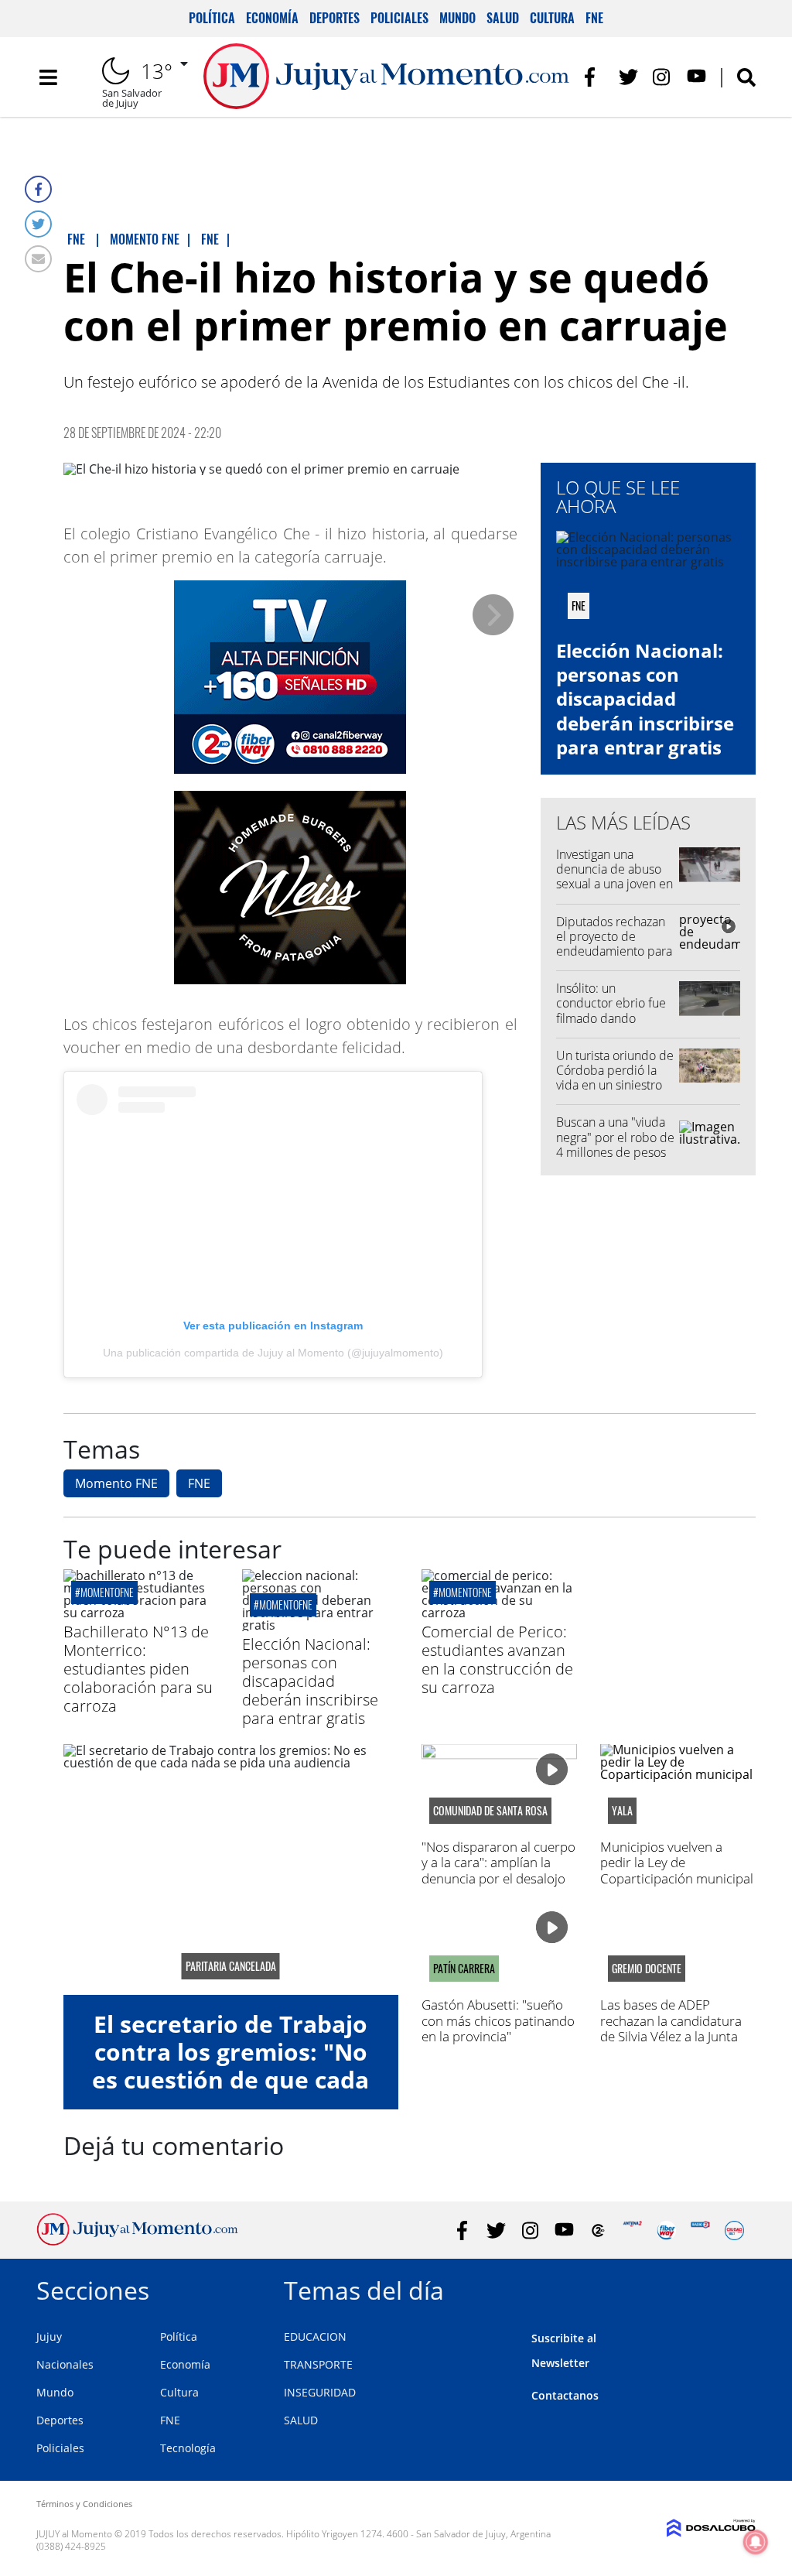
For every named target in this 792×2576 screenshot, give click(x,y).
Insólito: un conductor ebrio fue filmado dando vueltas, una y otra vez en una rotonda (615, 1018)
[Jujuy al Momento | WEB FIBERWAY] (666, 2230)
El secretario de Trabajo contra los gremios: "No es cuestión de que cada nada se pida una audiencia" (230, 2080)
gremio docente (647, 1969)
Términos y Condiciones (84, 2504)
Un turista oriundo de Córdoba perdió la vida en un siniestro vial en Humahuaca (615, 1078)
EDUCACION (315, 2337)
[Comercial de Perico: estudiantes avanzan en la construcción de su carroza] (499, 1613)
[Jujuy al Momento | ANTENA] (632, 2230)
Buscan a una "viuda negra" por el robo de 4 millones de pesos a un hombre (615, 1144)
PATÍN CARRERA (464, 1969)
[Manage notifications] (756, 2542)
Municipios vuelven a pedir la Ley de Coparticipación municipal (677, 1863)
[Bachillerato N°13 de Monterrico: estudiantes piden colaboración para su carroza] (141, 1613)
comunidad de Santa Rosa (490, 1811)
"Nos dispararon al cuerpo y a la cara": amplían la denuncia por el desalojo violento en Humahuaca (498, 1870)
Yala (622, 1811)
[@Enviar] (38, 259)
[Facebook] (38, 189)
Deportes (335, 18)
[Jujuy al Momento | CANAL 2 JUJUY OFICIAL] (598, 2230)
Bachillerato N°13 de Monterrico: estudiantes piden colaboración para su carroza (138, 1669)
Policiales (399, 18)
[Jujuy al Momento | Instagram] (662, 77)
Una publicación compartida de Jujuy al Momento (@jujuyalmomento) (273, 1353)
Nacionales (65, 2364)
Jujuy (49, 2337)
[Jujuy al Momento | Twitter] (628, 77)
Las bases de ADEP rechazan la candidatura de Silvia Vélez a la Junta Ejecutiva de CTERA (671, 2028)
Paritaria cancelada (231, 1966)
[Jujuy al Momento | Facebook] (594, 77)
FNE (594, 18)
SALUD (301, 2420)
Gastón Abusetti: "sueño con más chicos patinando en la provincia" (498, 2020)
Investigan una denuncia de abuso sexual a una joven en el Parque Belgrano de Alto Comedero (614, 884)
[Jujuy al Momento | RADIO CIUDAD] (734, 2230)
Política (212, 18)
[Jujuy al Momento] (137, 2241)
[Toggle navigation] (48, 77)
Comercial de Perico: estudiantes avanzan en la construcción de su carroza (497, 1659)
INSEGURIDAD (320, 2392)
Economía (272, 18)
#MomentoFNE (104, 1592)
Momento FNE (116, 1483)
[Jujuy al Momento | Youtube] (696, 77)
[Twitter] (38, 224)
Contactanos (565, 2395)
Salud (503, 18)
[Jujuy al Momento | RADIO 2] (700, 2230)
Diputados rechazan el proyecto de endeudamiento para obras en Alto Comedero (614, 951)
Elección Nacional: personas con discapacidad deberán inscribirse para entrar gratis (645, 699)
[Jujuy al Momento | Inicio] (738, 2288)
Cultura (552, 18)
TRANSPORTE (318, 2364)
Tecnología (188, 2448)
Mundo (457, 18)
